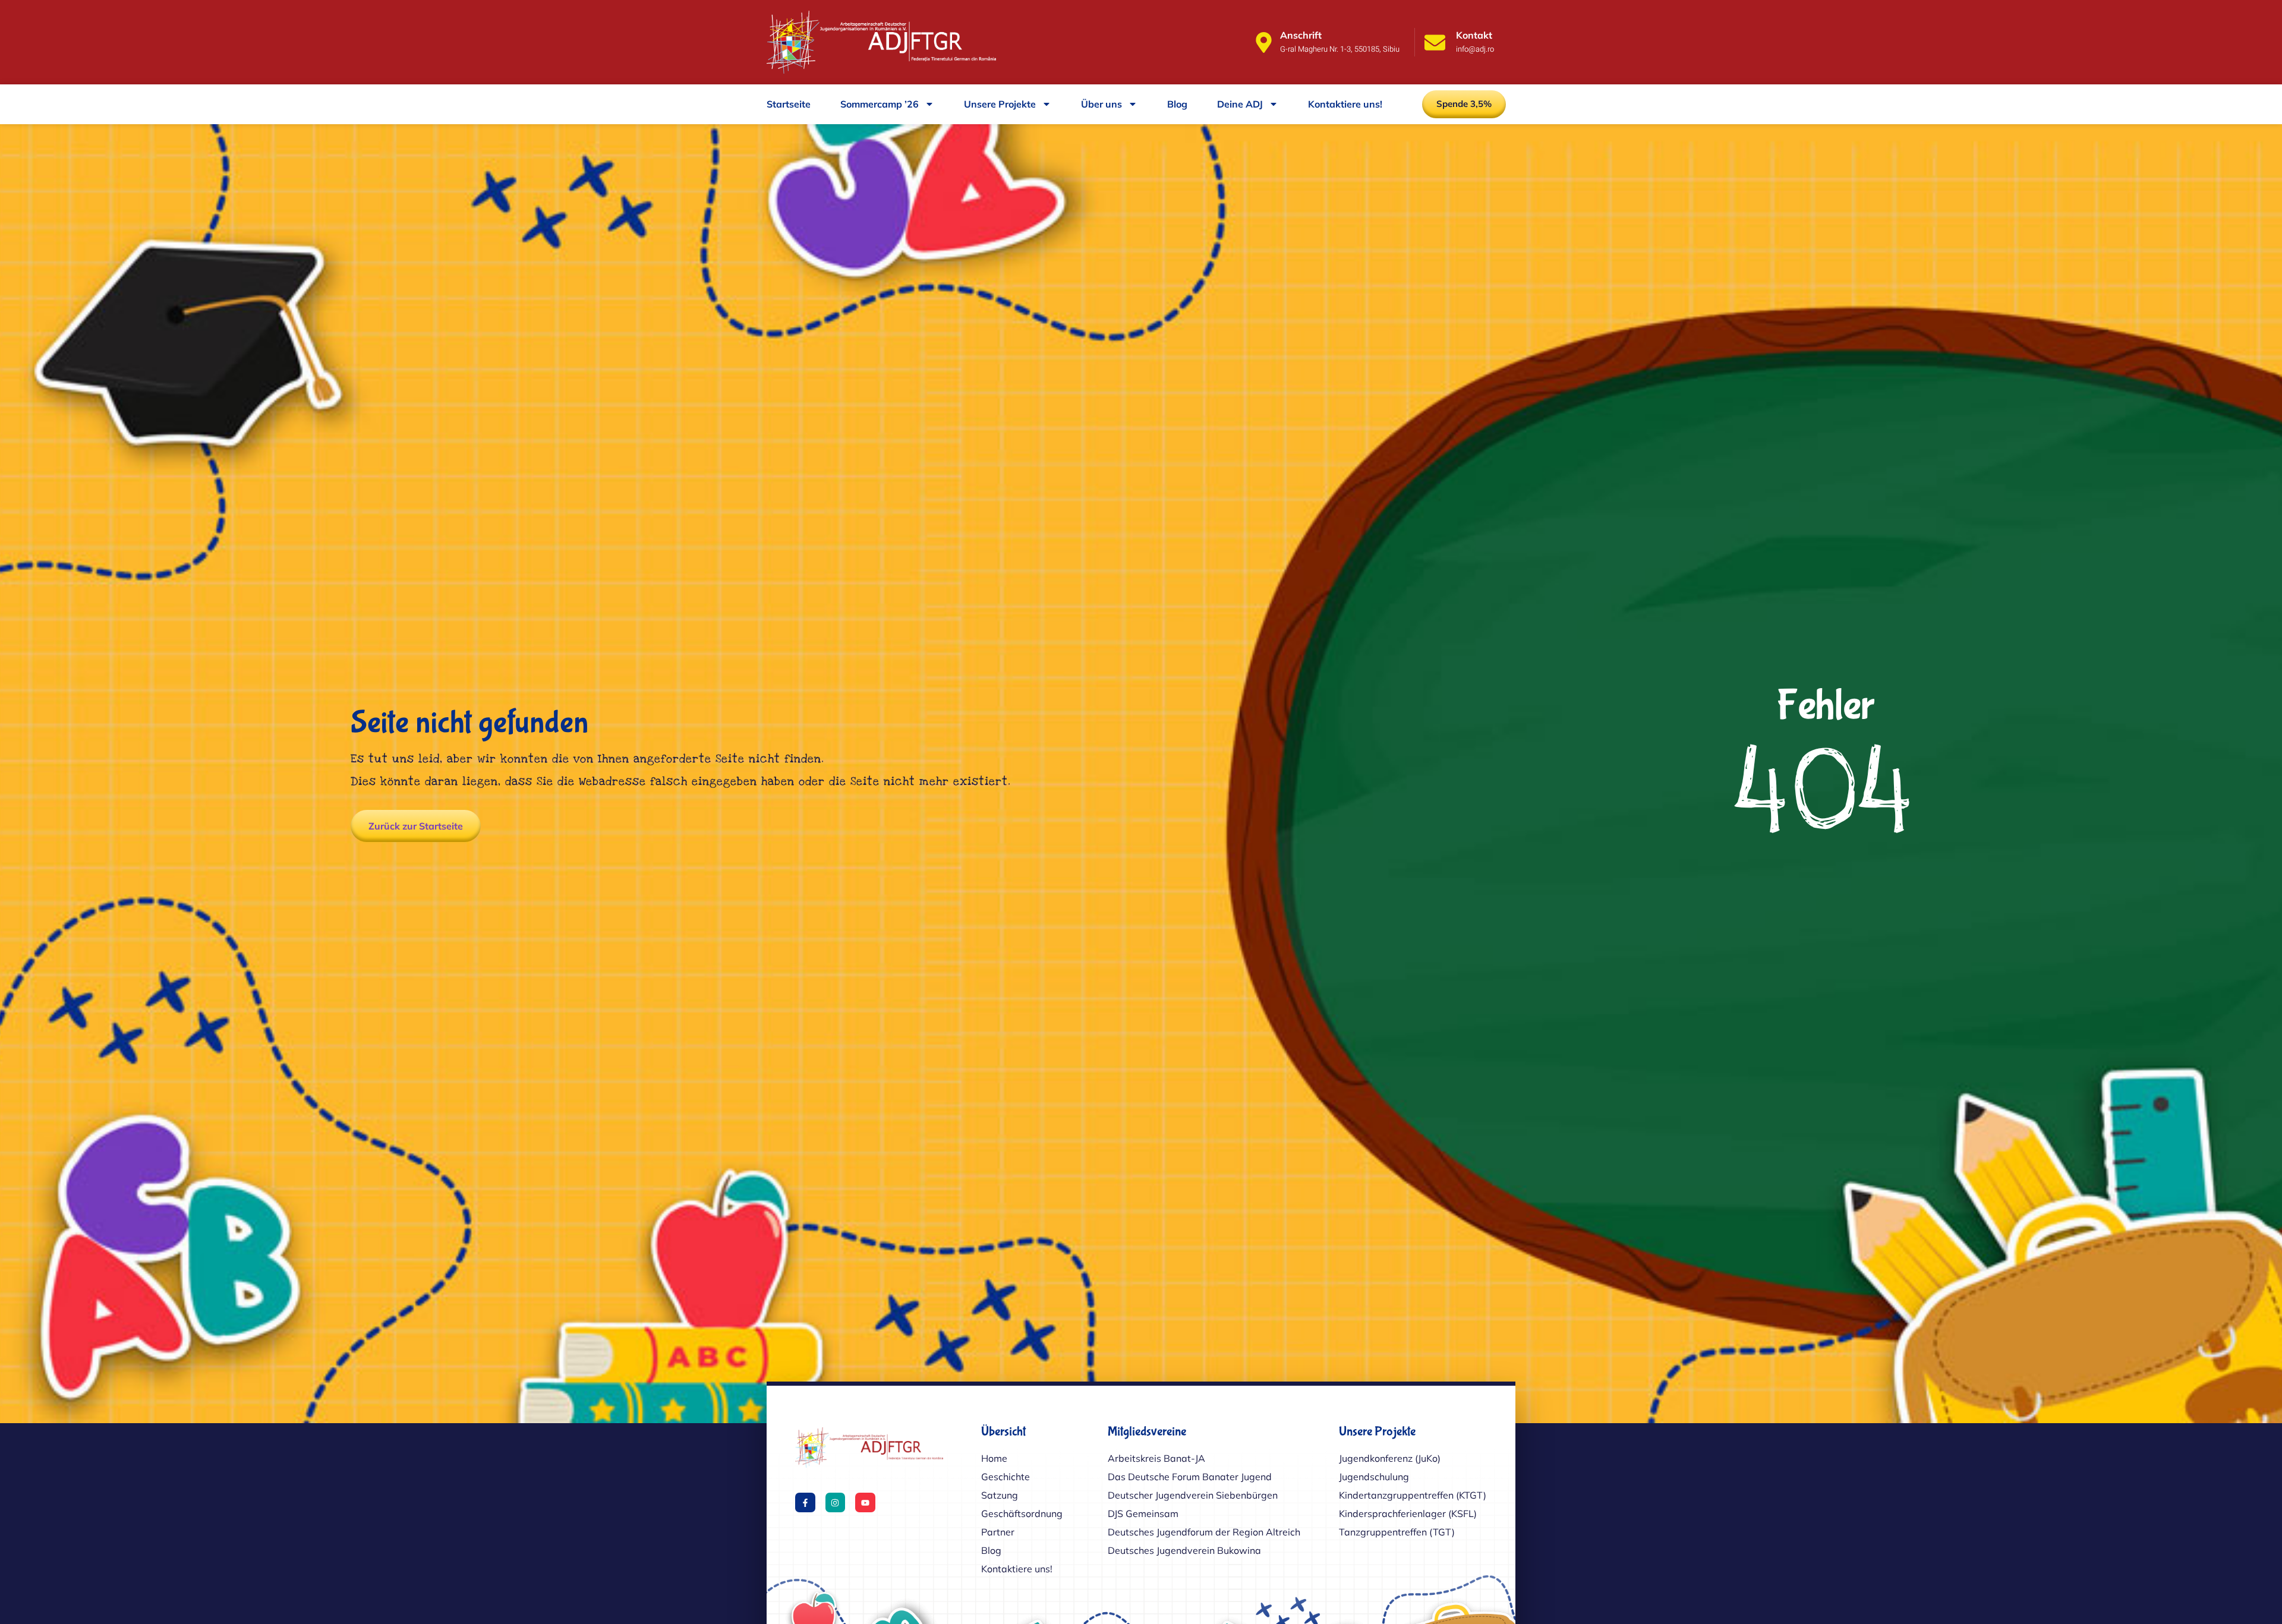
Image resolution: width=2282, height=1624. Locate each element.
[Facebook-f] (805, 1503)
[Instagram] (836, 1503)
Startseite (789, 104)
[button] (1464, 104)
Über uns (1101, 104)
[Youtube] (865, 1503)
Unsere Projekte (1000, 104)
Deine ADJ (1240, 104)
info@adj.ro (1475, 49)
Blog (1177, 104)
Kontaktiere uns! (1345, 104)
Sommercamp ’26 (880, 104)
